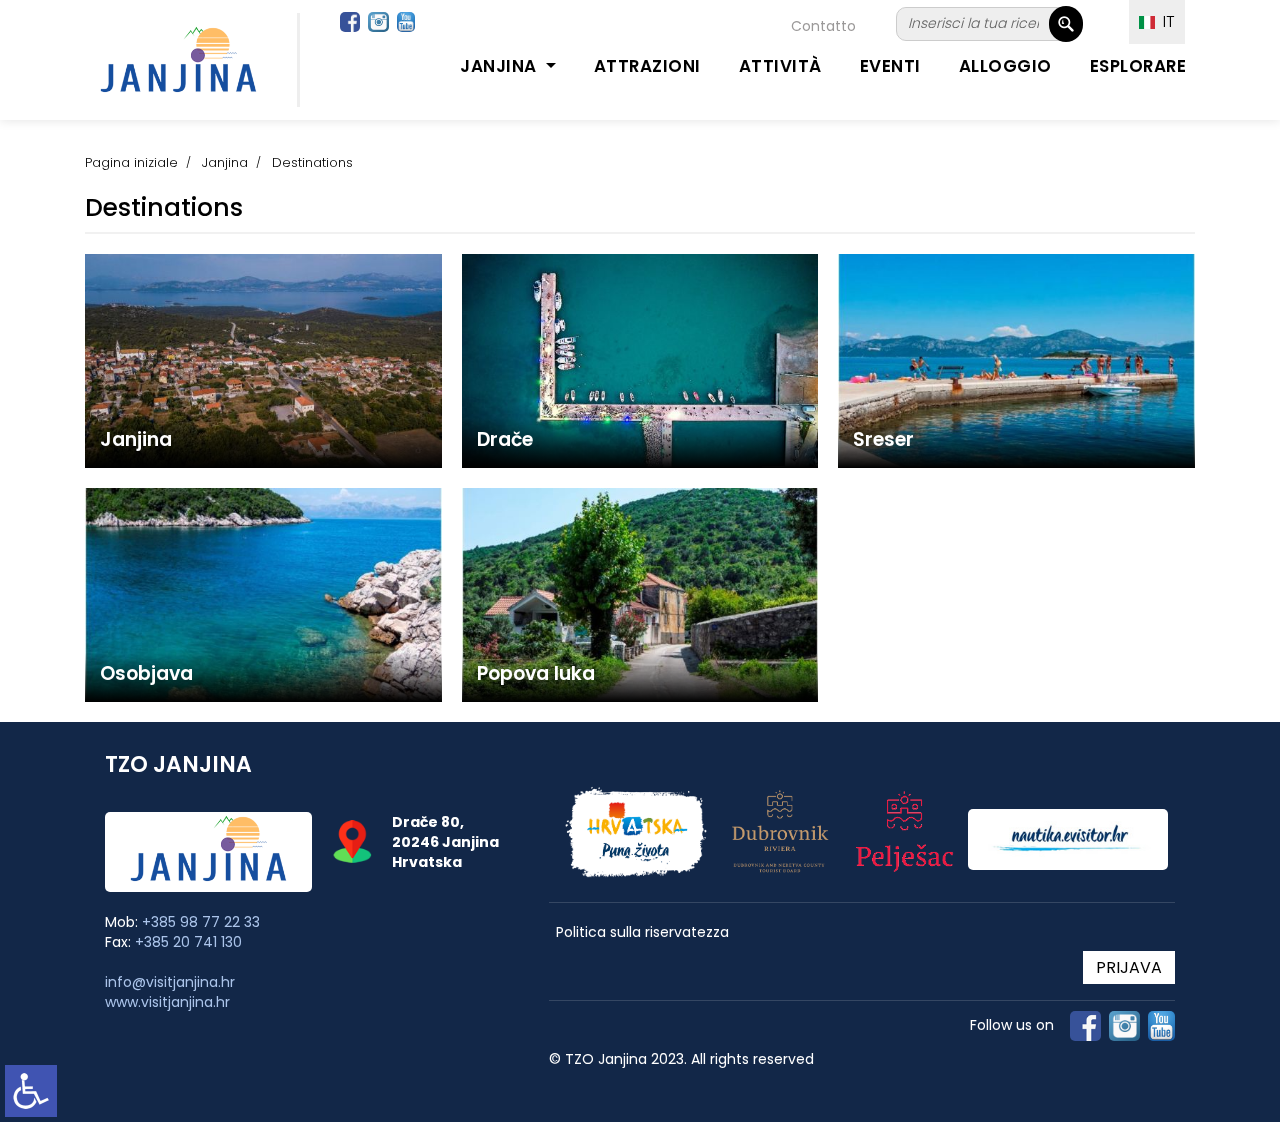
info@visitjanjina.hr (170, 982)
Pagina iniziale (131, 162)
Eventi (890, 66)
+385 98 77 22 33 (201, 922)
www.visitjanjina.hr (167, 1002)
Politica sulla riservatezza (642, 932)
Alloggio (1005, 66)
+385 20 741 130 (188, 942)
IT (1165, 21)
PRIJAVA (1129, 967)
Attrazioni (647, 66)
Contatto (823, 26)
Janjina (225, 162)
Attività (780, 66)
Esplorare (1138, 66)
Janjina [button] (500, 66)
